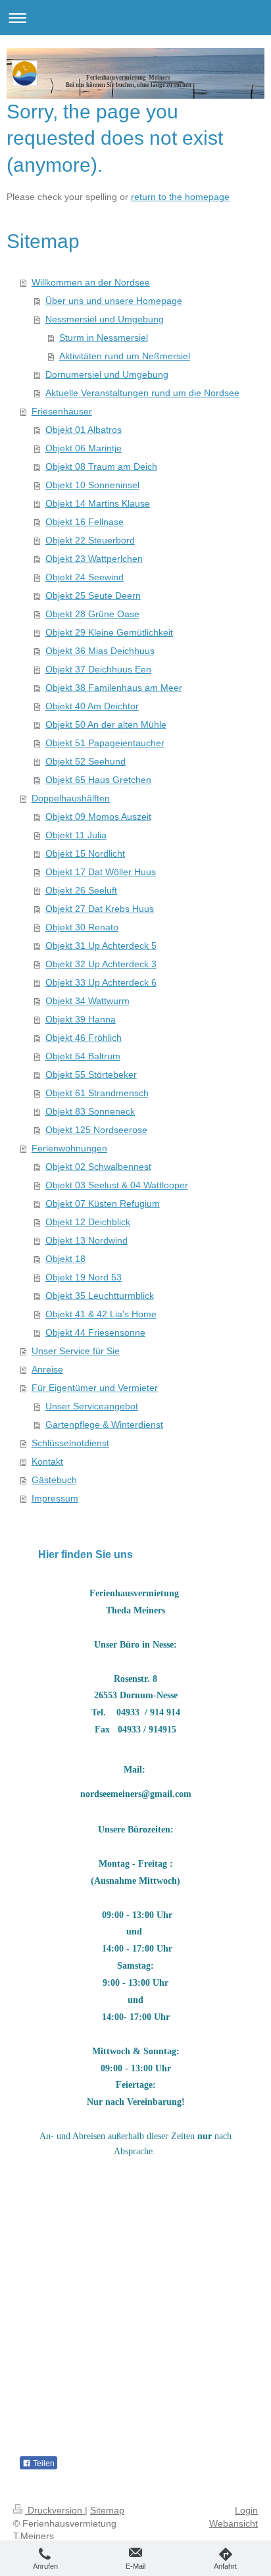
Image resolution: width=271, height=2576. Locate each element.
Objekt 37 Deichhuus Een (98, 669)
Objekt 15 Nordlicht (85, 853)
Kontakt (47, 1461)
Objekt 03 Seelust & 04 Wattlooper (117, 1185)
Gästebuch (54, 1480)
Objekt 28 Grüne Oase (92, 614)
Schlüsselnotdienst (70, 1443)
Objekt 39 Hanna (81, 1019)
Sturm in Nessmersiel (104, 338)
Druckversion (55, 2510)
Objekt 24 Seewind (85, 577)
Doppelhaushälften (71, 798)
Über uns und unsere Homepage (114, 301)
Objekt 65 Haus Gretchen (98, 780)
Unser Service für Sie (76, 1351)
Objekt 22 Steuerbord (90, 540)
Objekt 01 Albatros (84, 430)
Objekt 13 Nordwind (86, 1240)
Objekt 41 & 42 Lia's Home (101, 1314)
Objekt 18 (65, 1259)
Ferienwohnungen (69, 1148)
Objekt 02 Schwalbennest (98, 1167)
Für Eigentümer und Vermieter (95, 1388)
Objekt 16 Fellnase (85, 522)
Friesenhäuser (62, 411)
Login (246, 2510)
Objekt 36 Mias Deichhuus (100, 651)
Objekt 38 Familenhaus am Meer (114, 688)
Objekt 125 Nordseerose (96, 1130)
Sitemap (107, 2510)
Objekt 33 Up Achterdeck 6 (101, 982)
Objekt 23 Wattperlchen (94, 559)
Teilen (43, 2463)
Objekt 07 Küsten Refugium (103, 1203)
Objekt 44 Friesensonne (95, 1332)
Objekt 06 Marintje (84, 448)
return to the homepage (180, 197)
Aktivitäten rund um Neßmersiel (125, 356)
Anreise (47, 1369)
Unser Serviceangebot (92, 1406)
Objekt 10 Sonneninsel (92, 485)
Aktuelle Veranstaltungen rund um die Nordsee (142, 393)
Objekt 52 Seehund (86, 761)
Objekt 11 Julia (76, 835)
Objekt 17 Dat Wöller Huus (101, 872)
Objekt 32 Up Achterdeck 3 (101, 964)
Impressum (55, 1498)
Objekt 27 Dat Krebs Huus (100, 909)
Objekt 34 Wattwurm (87, 1001)
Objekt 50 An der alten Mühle (106, 724)
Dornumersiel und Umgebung (107, 374)
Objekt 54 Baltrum (83, 1056)
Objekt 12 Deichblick (88, 1222)
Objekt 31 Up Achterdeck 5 (101, 946)
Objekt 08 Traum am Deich (101, 467)
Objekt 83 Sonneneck (90, 1111)
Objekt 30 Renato (82, 927)
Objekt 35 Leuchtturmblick (100, 1296)
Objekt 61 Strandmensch (97, 1093)
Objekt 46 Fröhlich (84, 1038)
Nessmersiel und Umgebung (105, 319)
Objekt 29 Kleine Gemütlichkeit (109, 632)
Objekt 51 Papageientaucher (105, 743)
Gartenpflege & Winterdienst (104, 1425)
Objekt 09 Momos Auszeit (98, 817)
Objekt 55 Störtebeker (91, 1074)
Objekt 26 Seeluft (81, 890)
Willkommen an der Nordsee (91, 282)
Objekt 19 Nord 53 (84, 1277)
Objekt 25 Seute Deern (93, 595)
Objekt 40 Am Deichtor (92, 706)
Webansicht (234, 2523)
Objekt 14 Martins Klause (98, 503)
